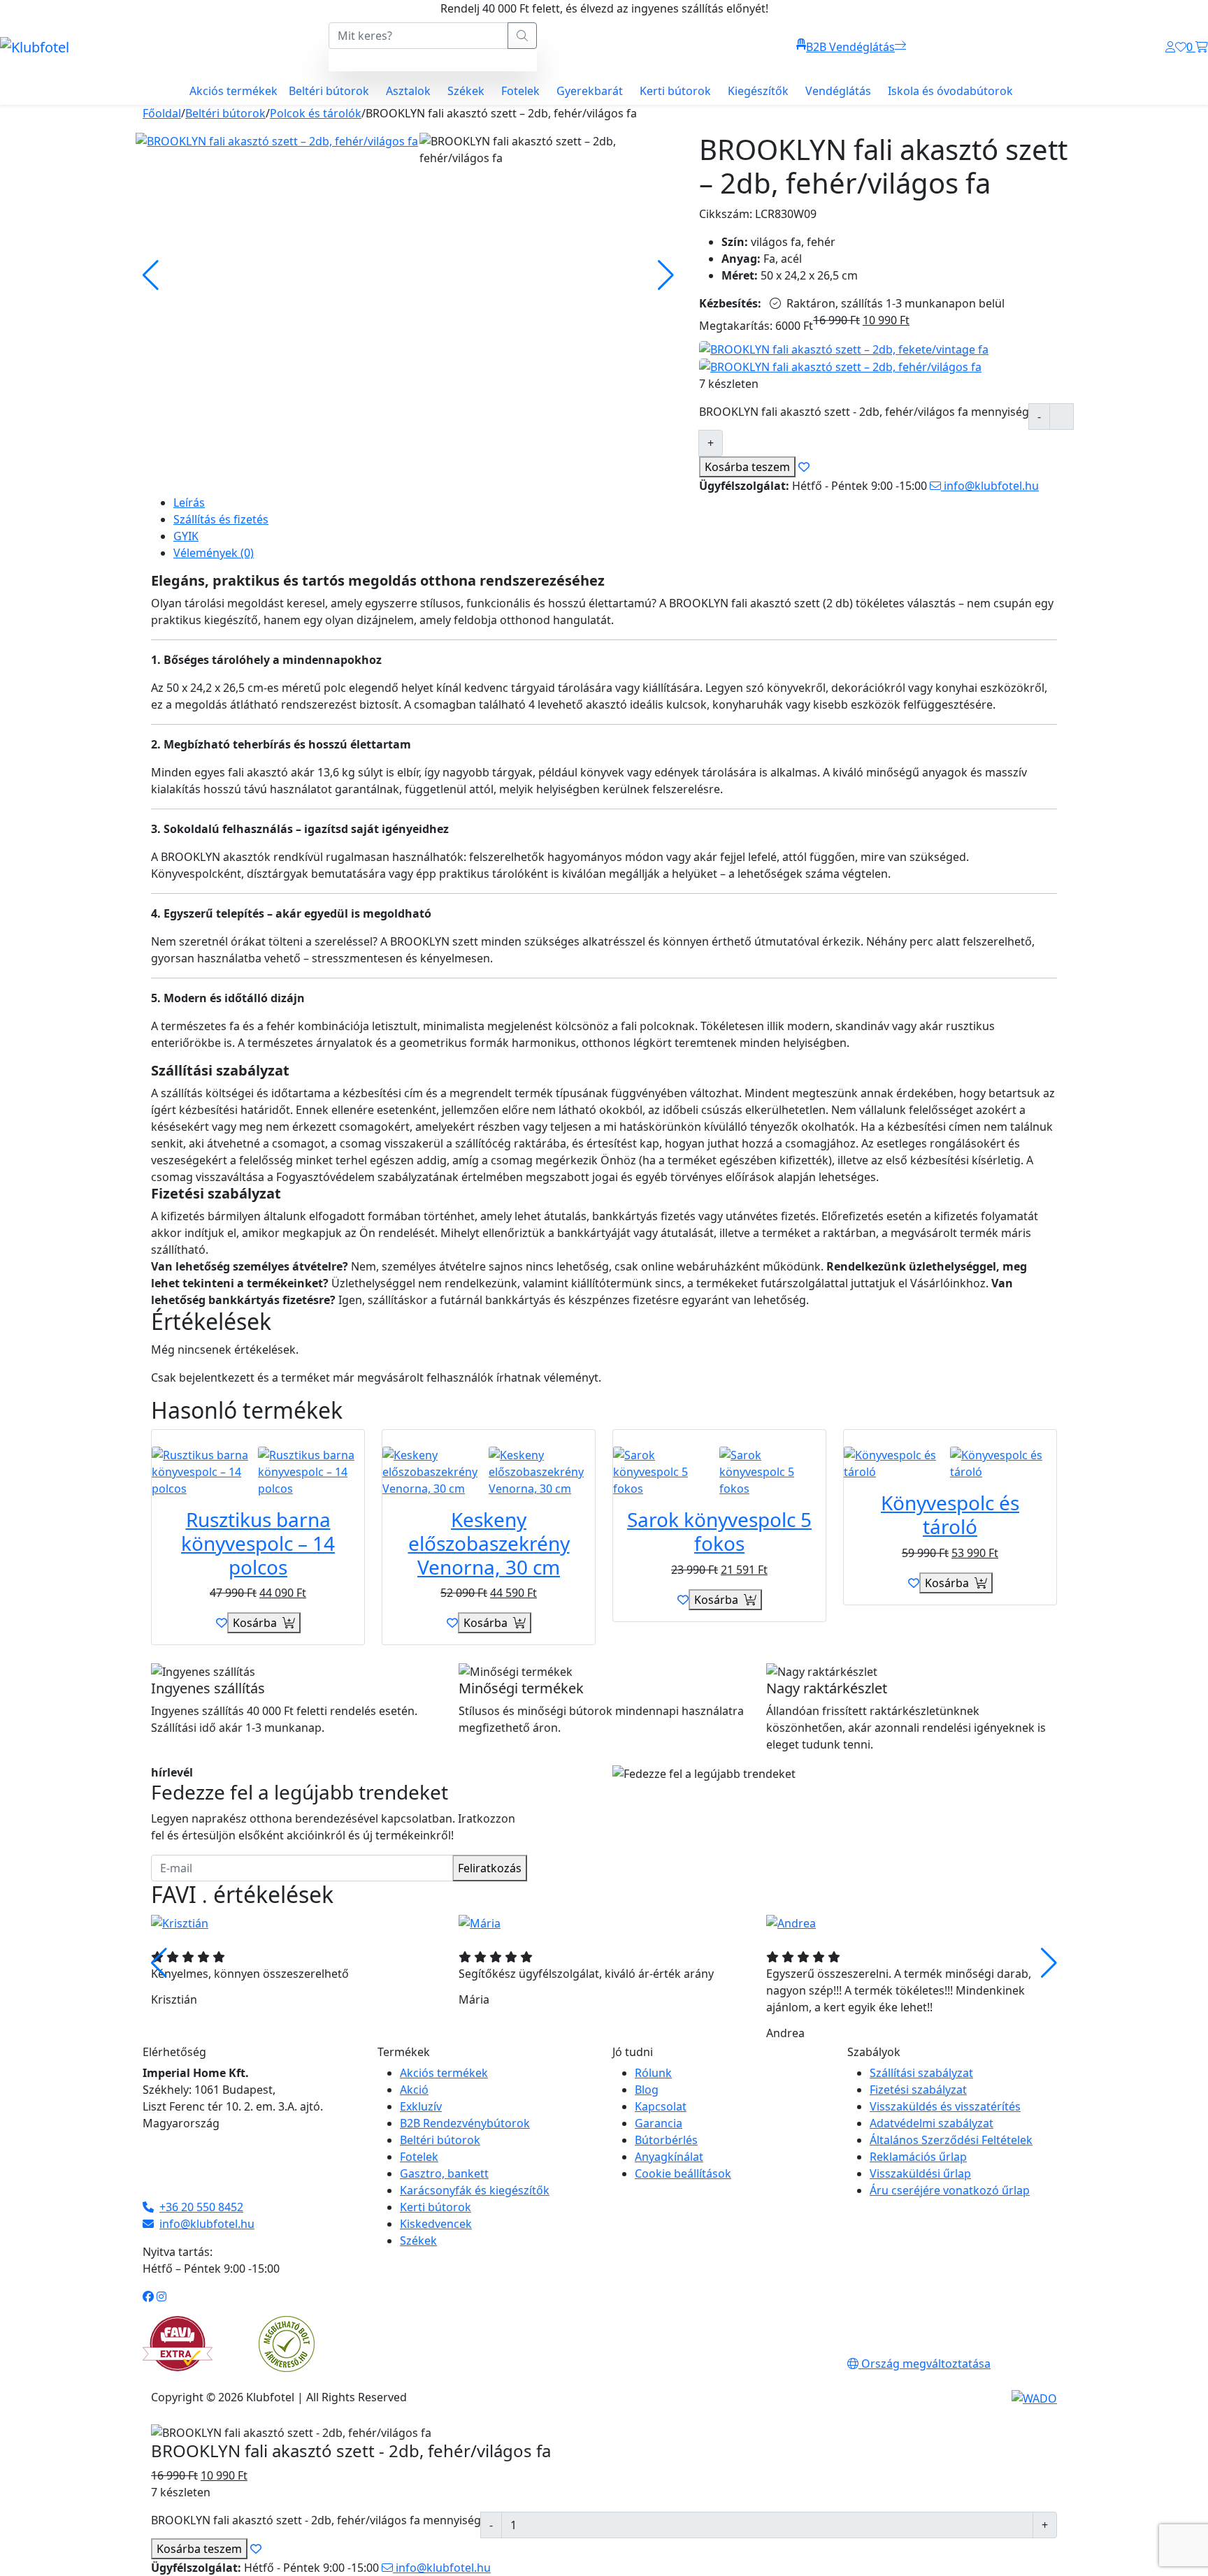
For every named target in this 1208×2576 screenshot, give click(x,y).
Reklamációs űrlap (918, 2157)
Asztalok (408, 91)
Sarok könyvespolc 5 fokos (719, 1531)
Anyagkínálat (669, 2157)
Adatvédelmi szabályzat (932, 2123)
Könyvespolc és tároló (950, 1514)
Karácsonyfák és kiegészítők (475, 2190)
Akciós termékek (233, 91)
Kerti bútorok (675, 91)
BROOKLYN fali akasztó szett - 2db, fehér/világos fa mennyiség (864, 412)
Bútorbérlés (666, 2140)
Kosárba (747, 467)
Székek (466, 91)
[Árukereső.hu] (287, 2343)
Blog (647, 2090)
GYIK (186, 536)
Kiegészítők (758, 91)
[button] (1049, 1963)
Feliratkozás (490, 1868)
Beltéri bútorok (329, 91)
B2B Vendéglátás (850, 47)
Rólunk (653, 2073)
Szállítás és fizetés (221, 519)
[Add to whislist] (804, 467)
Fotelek (520, 91)
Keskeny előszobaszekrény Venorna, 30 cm (489, 1543)
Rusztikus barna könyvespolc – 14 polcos (258, 1543)
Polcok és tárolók (316, 113)
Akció (414, 2090)
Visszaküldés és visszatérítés (945, 2106)
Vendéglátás (838, 91)
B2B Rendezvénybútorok (465, 2123)
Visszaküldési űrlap (920, 2173)
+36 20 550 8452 (201, 2207)
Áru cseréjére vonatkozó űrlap (950, 2190)
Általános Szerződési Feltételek (951, 2140)
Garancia (659, 2123)
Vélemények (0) (214, 553)
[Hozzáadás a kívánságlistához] (222, 1623)
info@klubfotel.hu (990, 486)
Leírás (189, 502)
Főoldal (162, 113)
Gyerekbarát (590, 91)
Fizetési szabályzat (918, 2090)
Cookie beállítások (683, 2173)
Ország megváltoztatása (925, 2364)
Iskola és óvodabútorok (950, 91)
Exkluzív (421, 2106)
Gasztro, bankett (444, 2173)
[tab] (615, 502)
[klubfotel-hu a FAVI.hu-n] (178, 2344)
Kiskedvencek (436, 2224)
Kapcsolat (661, 2106)
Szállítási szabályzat (921, 2073)
